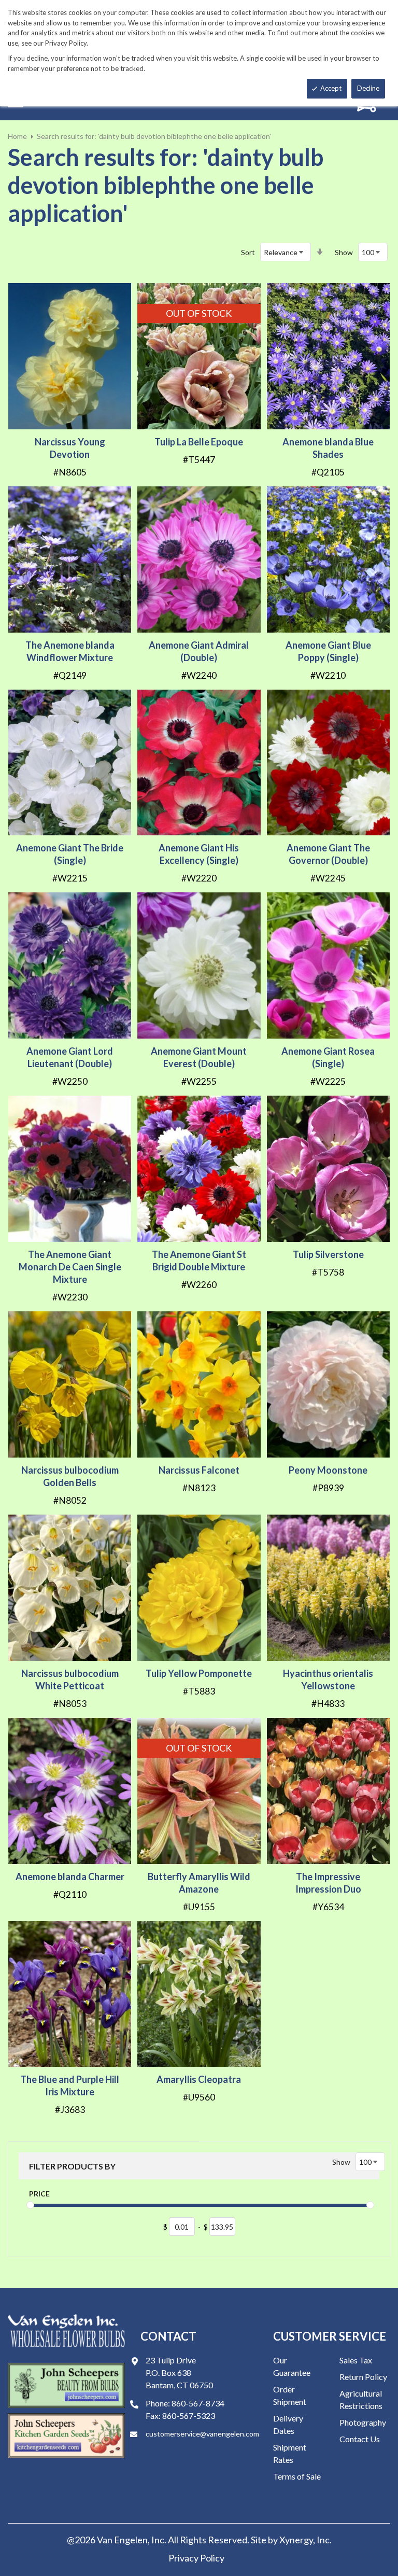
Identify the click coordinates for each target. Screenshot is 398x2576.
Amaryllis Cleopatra (199, 2079)
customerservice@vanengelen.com (202, 2434)
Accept (331, 88)
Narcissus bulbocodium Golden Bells (70, 1476)
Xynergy (296, 2540)
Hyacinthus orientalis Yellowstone (328, 1679)
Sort (248, 252)
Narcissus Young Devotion (70, 448)
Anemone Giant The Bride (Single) (70, 854)
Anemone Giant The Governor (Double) (328, 854)
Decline (368, 88)
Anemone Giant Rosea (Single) (328, 1057)
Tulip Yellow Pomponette (199, 1673)
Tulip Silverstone (328, 1254)
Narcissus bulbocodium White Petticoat (70, 1679)
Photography (363, 2422)
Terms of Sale (297, 2476)
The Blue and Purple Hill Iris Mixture (70, 2085)
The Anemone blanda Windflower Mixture (70, 651)
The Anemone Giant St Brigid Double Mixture (199, 1261)
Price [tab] (39, 2194)
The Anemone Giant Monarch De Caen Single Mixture (70, 1267)
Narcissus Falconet (199, 1470)
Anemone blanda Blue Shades (328, 448)
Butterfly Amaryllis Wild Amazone (199, 1883)
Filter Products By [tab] (72, 2166)
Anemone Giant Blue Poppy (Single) (328, 651)
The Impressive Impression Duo (328, 1883)
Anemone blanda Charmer (70, 1877)
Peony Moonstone (328, 1470)
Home (17, 136)
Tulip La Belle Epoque (199, 442)
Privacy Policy (196, 2558)
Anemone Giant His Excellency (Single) (199, 854)
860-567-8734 (198, 2403)
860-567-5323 (189, 2416)
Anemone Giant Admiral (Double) (199, 651)
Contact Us (360, 2439)
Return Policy (363, 2377)
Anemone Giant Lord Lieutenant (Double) (70, 1057)
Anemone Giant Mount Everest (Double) (199, 1057)
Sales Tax (356, 2360)
